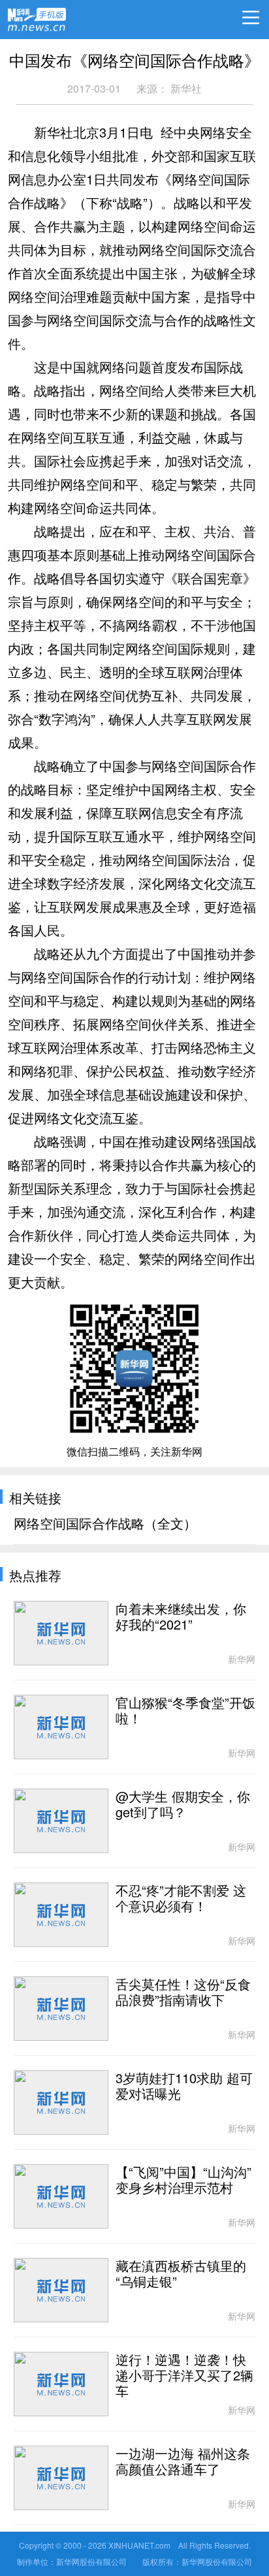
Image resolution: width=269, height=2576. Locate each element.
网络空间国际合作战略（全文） (105, 1524)
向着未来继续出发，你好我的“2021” (181, 1617)
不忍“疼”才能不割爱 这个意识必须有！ (181, 1899)
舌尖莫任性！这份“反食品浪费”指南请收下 (183, 1993)
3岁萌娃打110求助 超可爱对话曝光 (184, 2086)
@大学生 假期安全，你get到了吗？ (183, 1805)
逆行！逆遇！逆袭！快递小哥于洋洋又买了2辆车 (184, 2376)
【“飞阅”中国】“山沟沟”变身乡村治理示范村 (183, 2180)
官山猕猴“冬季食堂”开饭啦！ (185, 1711)
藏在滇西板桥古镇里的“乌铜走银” (181, 2274)
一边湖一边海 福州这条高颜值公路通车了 (183, 2462)
